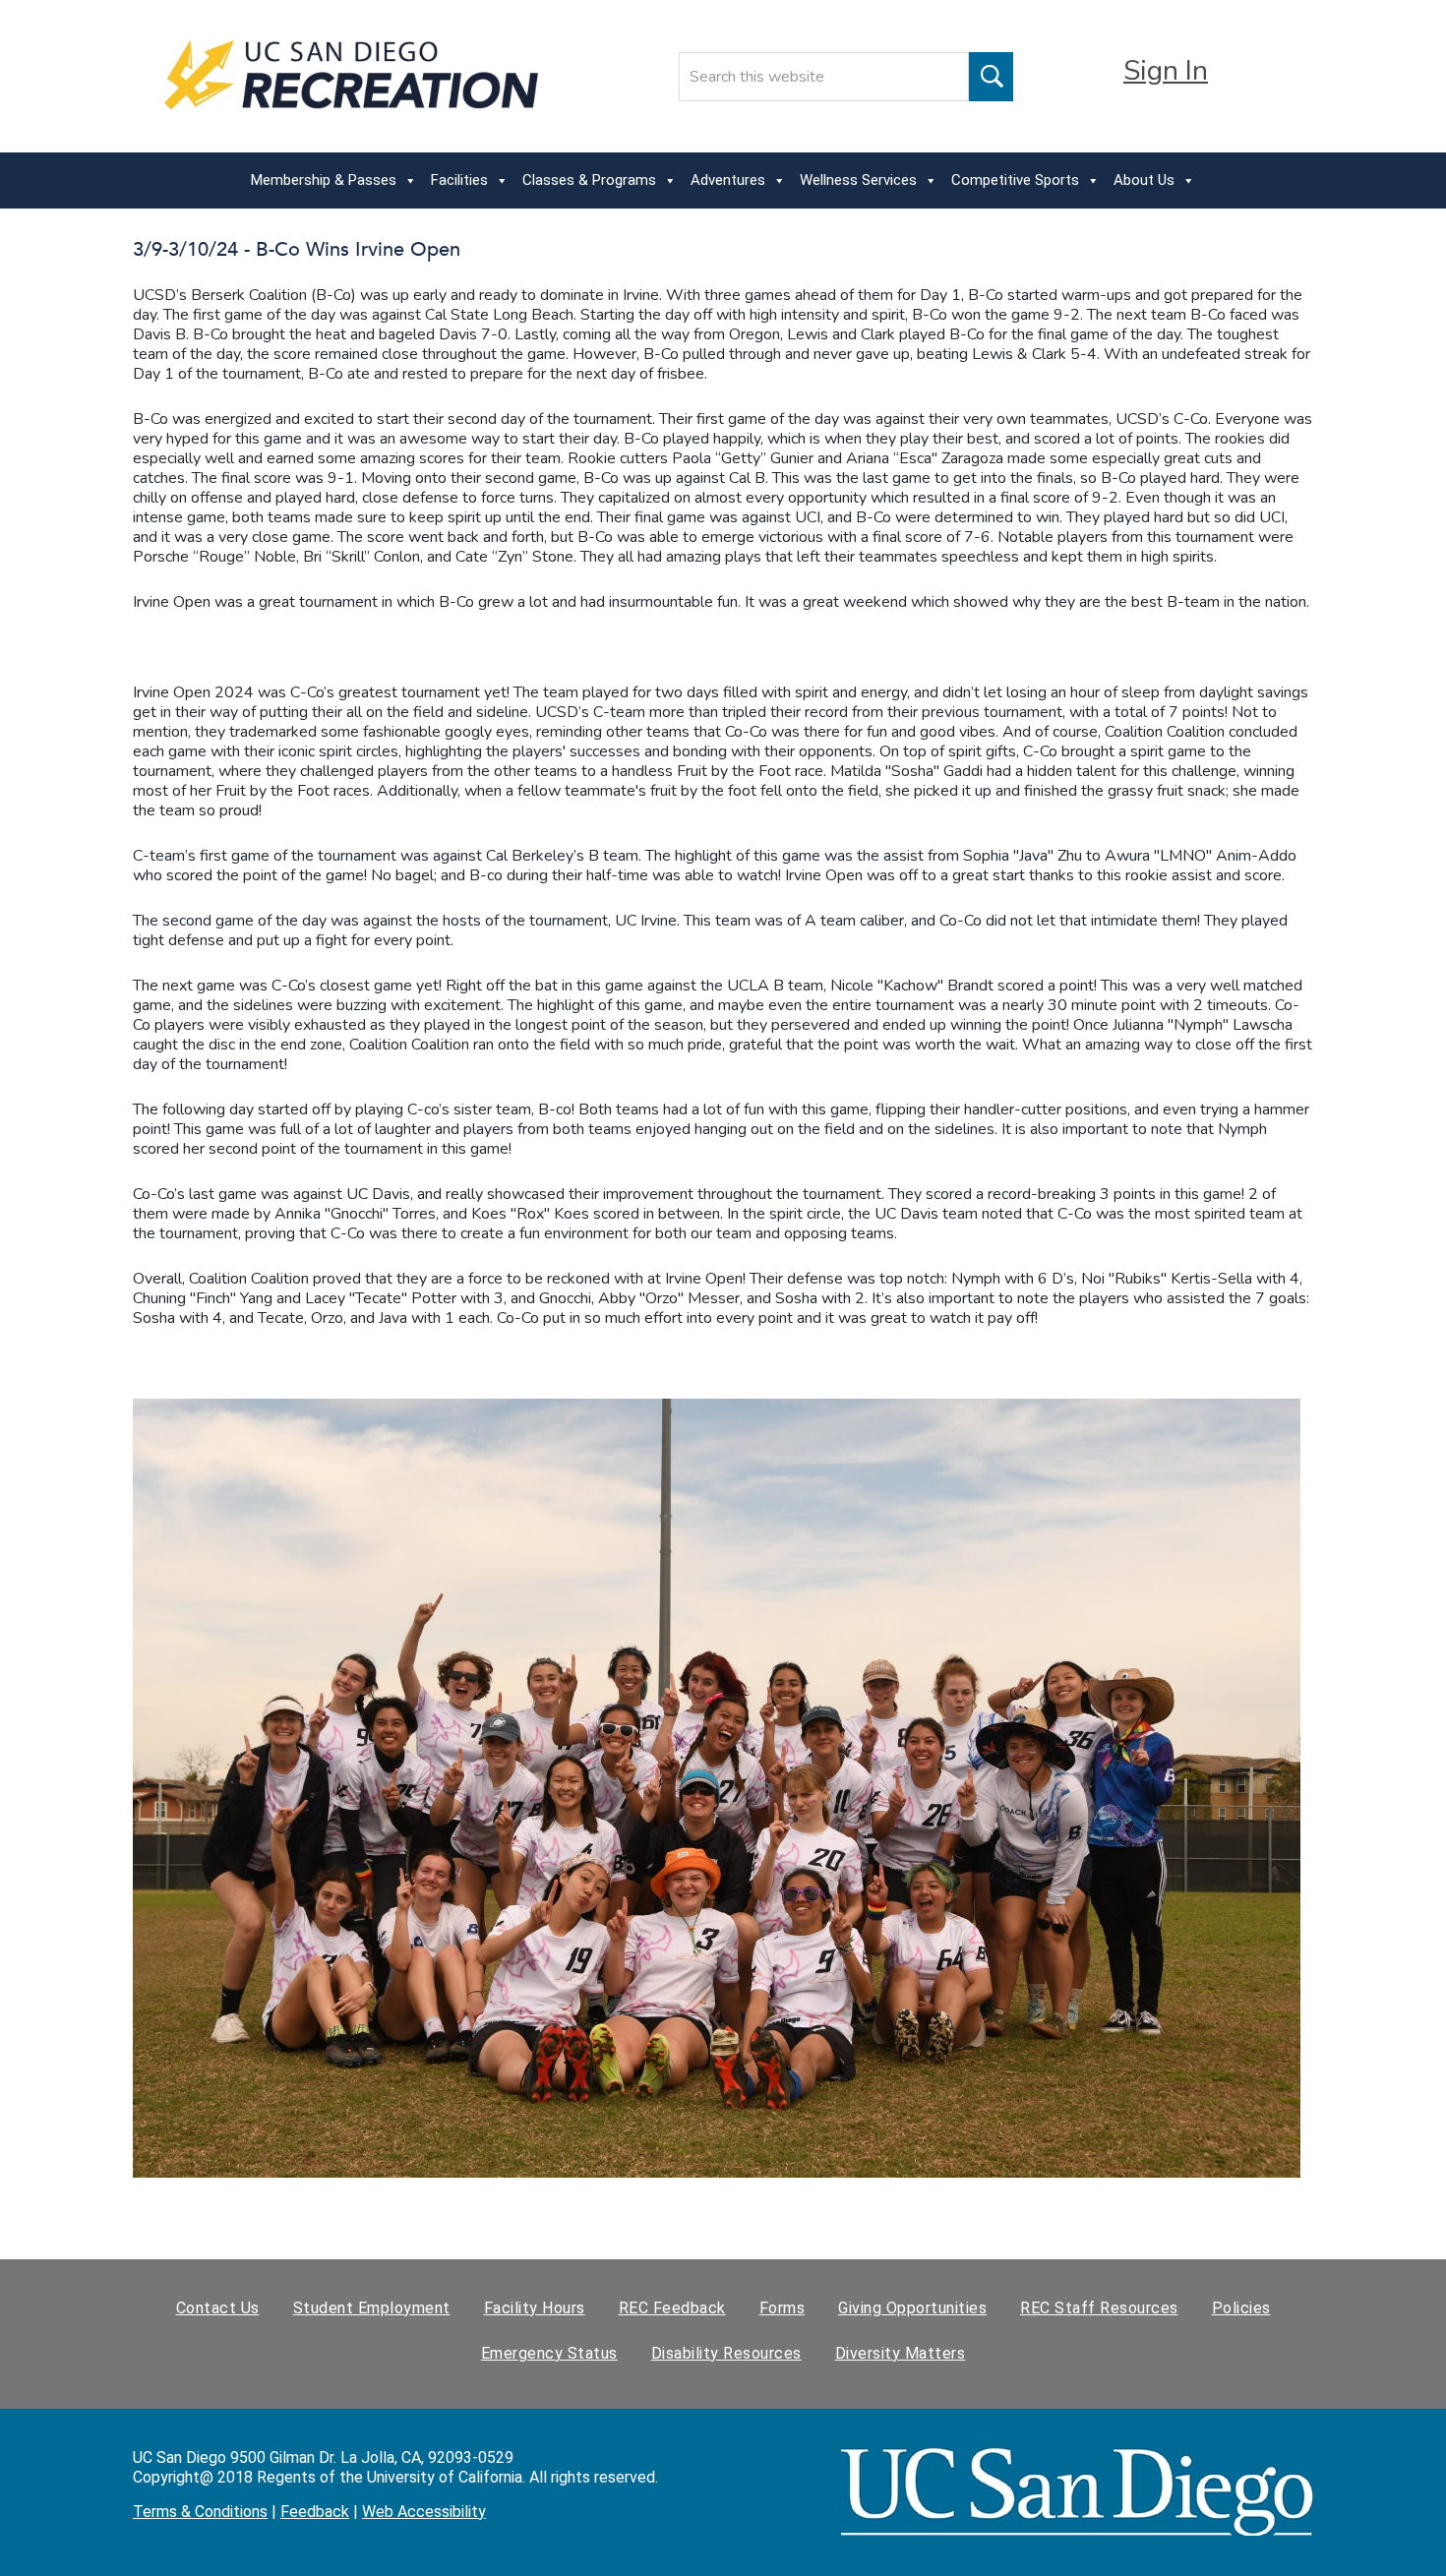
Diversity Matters (901, 2353)
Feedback (315, 2512)
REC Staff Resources (1099, 2308)
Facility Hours (535, 2308)
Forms (783, 2308)
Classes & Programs (589, 180)
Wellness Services (858, 180)
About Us (1144, 180)
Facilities (459, 180)
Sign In (1166, 71)
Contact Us (218, 2308)
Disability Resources (726, 2353)
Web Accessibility (424, 2512)
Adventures (728, 180)
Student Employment (372, 2308)
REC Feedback (672, 2308)
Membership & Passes (324, 180)
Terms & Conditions (200, 2512)
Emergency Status (549, 2353)
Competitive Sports (1015, 180)
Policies (1241, 2308)
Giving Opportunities (912, 2308)
